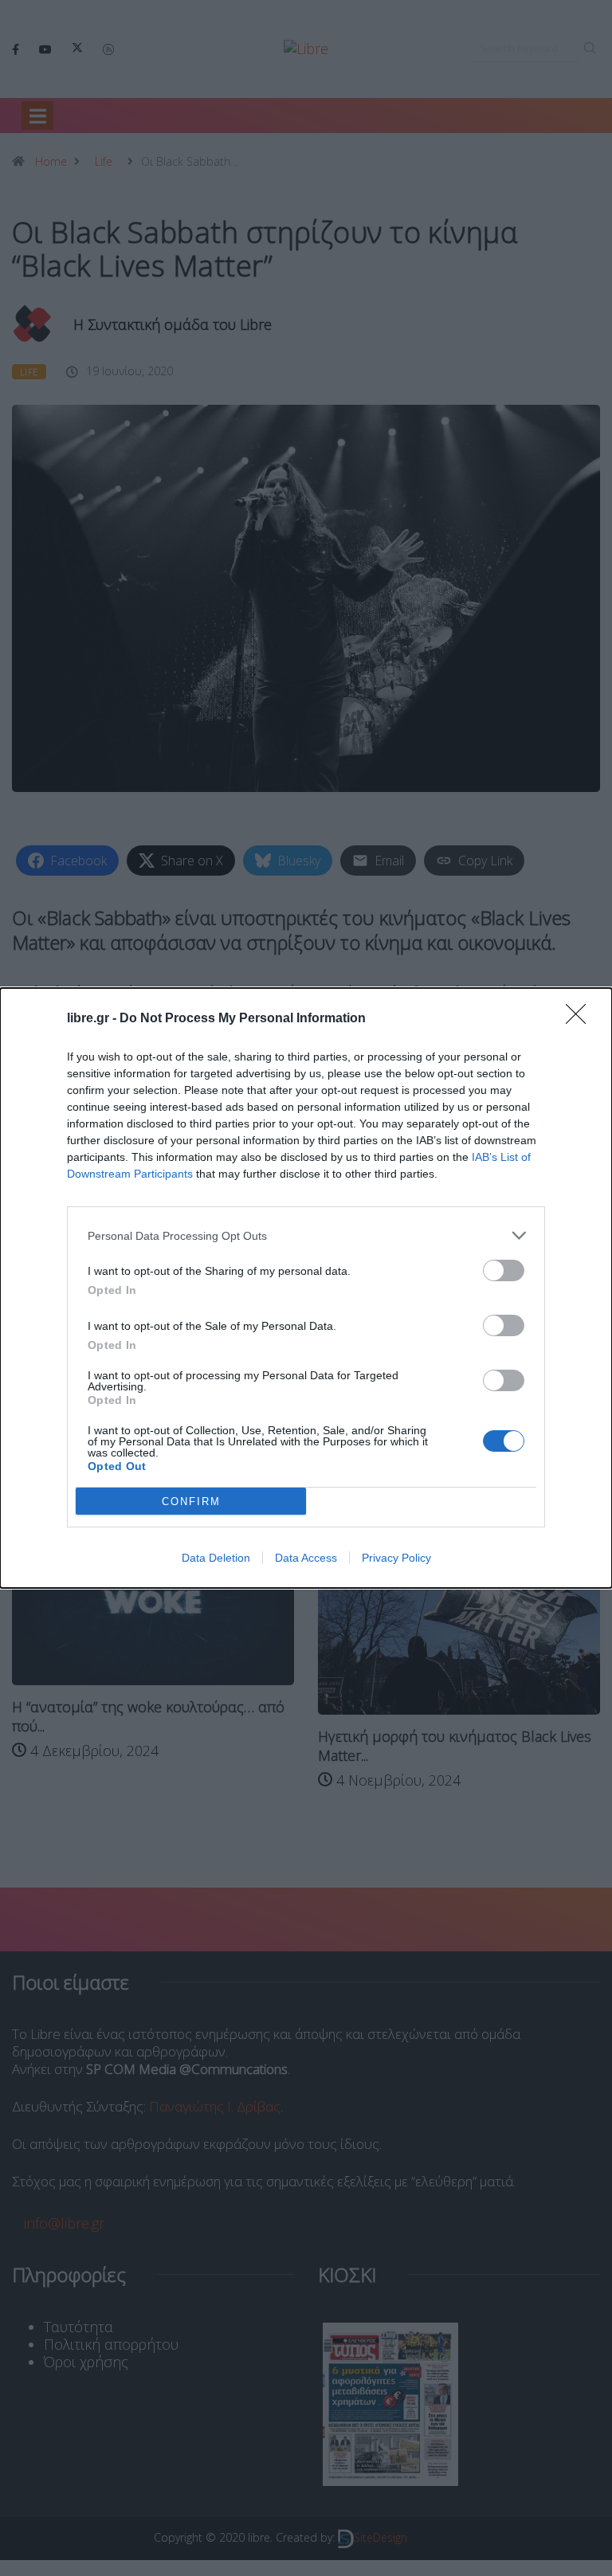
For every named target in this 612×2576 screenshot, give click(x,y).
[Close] (581, 1019)
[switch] (504, 1270)
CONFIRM (191, 1502)
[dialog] (306, 1288)
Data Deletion (216, 1558)
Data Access (306, 1558)
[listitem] (306, 1235)
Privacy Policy (396, 1558)
